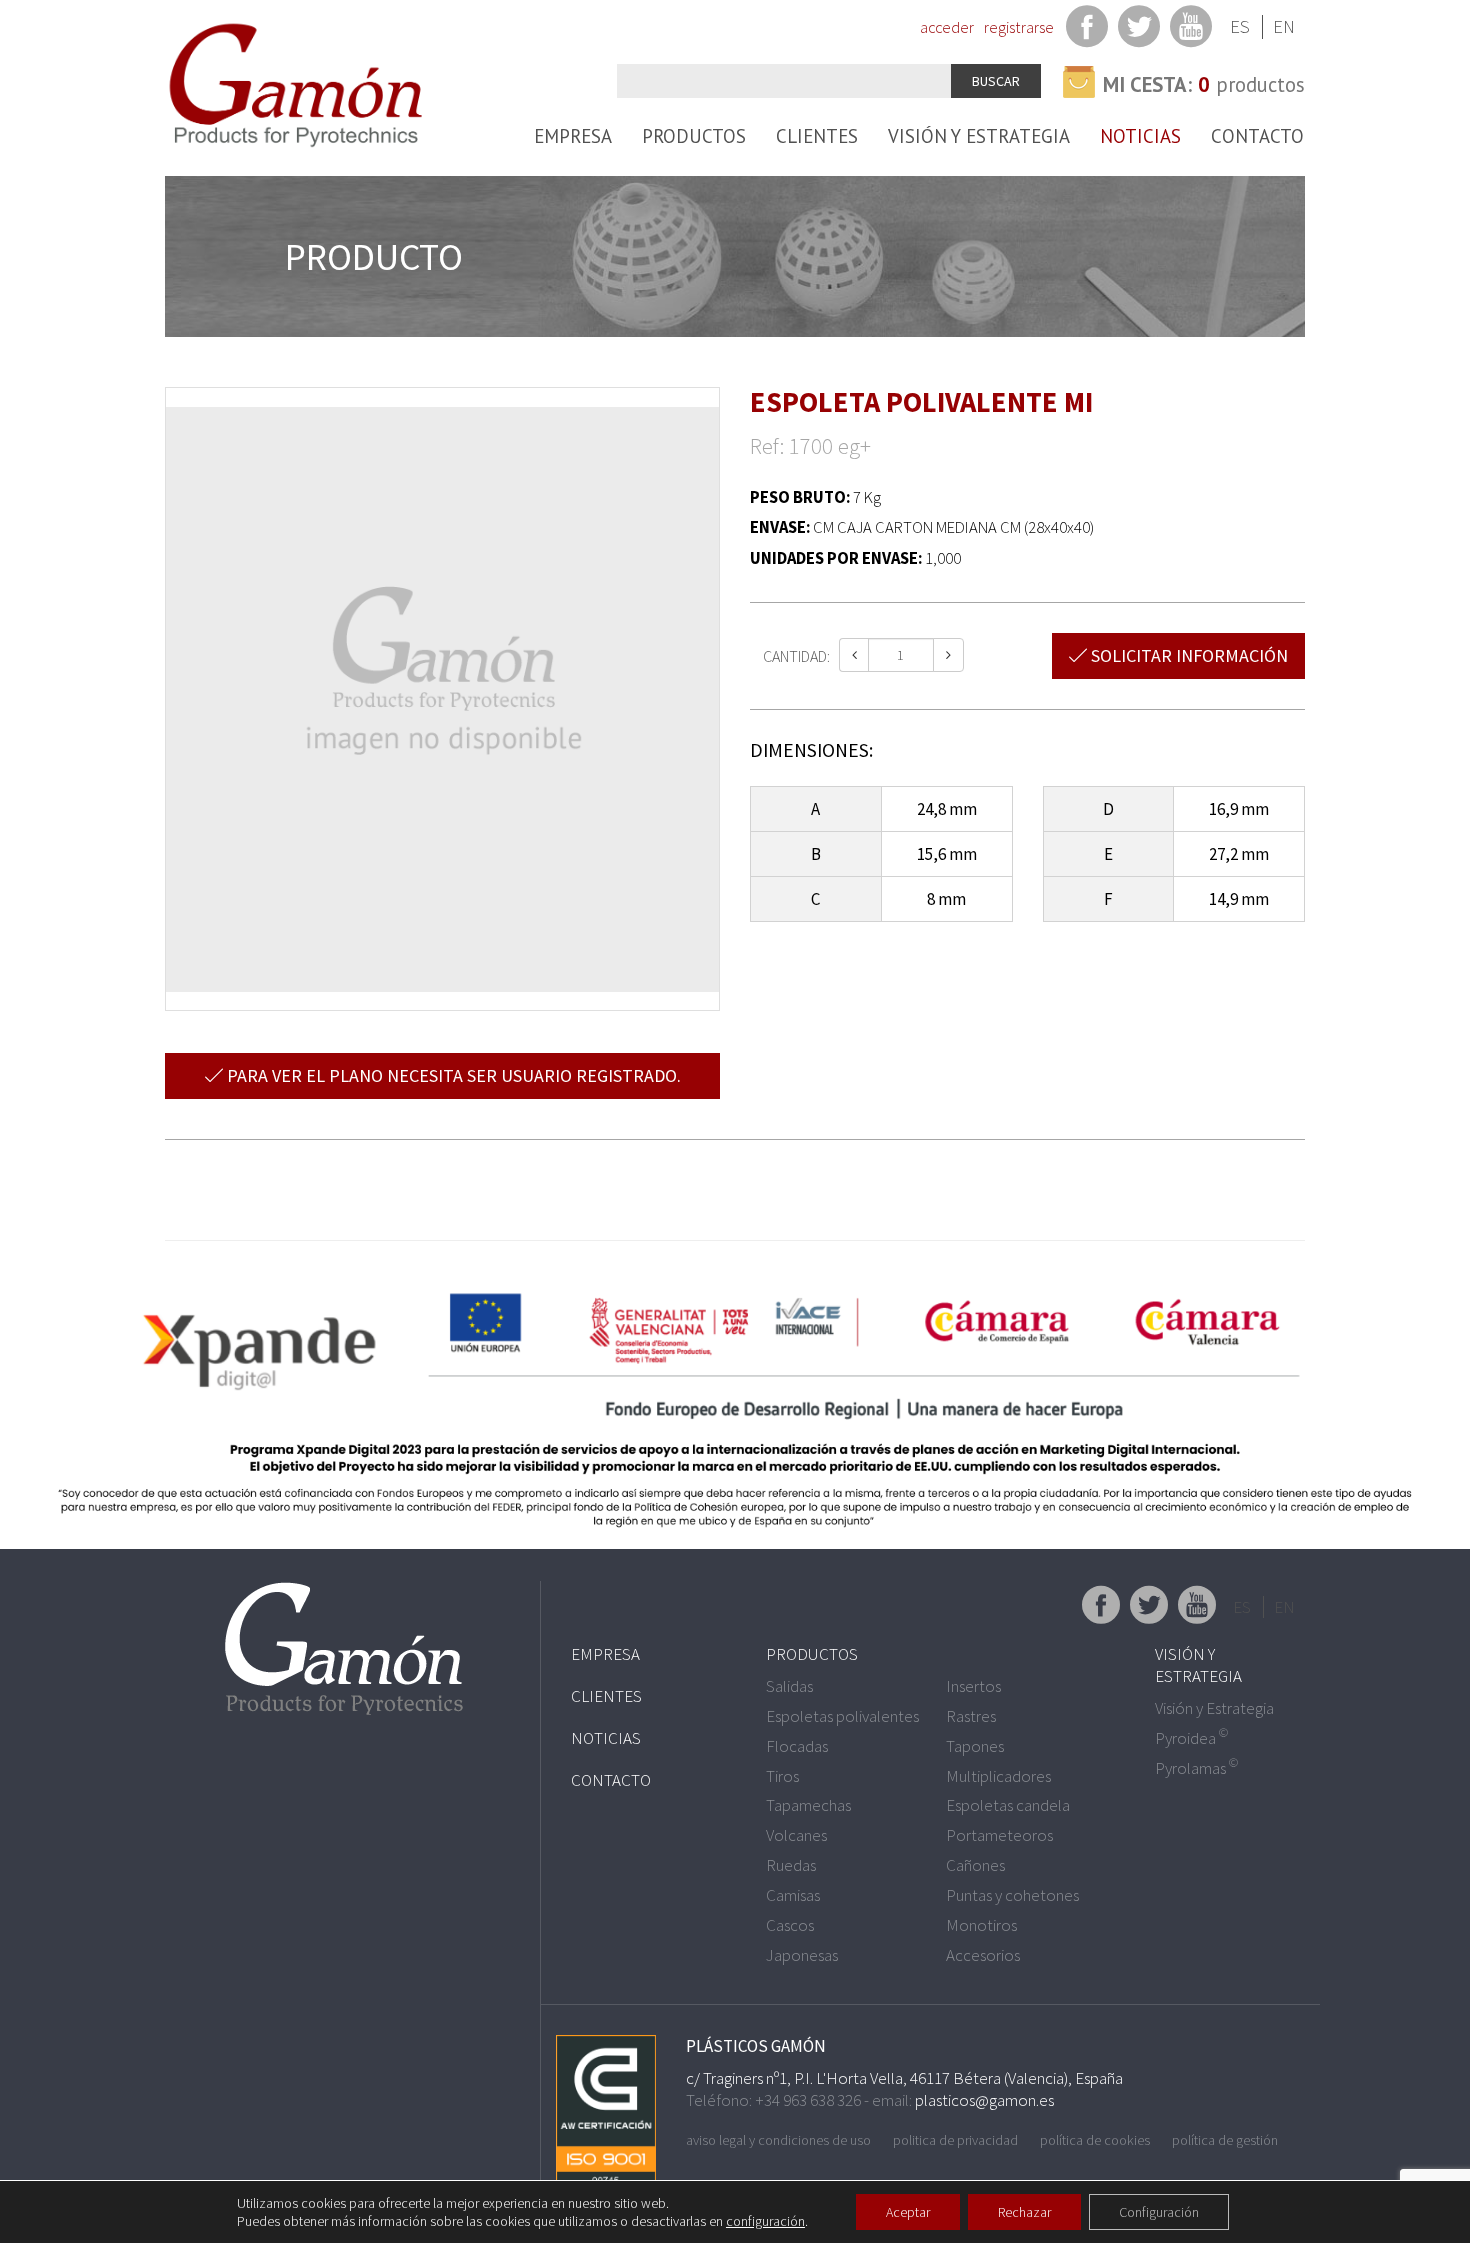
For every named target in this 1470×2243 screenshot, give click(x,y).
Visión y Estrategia (979, 136)
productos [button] (1204, 84)
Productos (694, 136)
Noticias (1140, 136)
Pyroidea (1191, 1738)
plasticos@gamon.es (984, 2100)
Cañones (975, 1865)
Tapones (975, 1746)
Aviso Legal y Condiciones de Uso (778, 2140)
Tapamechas (808, 1805)
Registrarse (1019, 27)
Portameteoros (999, 1835)
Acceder (947, 27)
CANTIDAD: (796, 656)
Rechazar (1024, 2212)
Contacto (1257, 136)
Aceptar (908, 2212)
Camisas (793, 1895)
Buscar (996, 81)
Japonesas (802, 1955)
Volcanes (796, 1835)
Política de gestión (1225, 2140)
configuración (765, 2221)
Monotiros (981, 1925)
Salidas (789, 1686)
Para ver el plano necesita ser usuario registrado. (452, 1075)
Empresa (573, 136)
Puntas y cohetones (1012, 1895)
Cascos (790, 1925)
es (1240, 26)
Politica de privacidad (955, 2140)
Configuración (1159, 2212)
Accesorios (983, 1955)
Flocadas (797, 1746)
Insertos (973, 1686)
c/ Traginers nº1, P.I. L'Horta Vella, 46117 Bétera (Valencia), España (904, 2078)
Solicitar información (1187, 655)
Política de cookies (1095, 2140)
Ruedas (791, 1865)
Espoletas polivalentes (842, 1716)
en (1284, 26)
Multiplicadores (998, 1776)
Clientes (817, 136)
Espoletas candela (1008, 1805)
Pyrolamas (1196, 1768)
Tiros (782, 1776)
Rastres (971, 1716)
